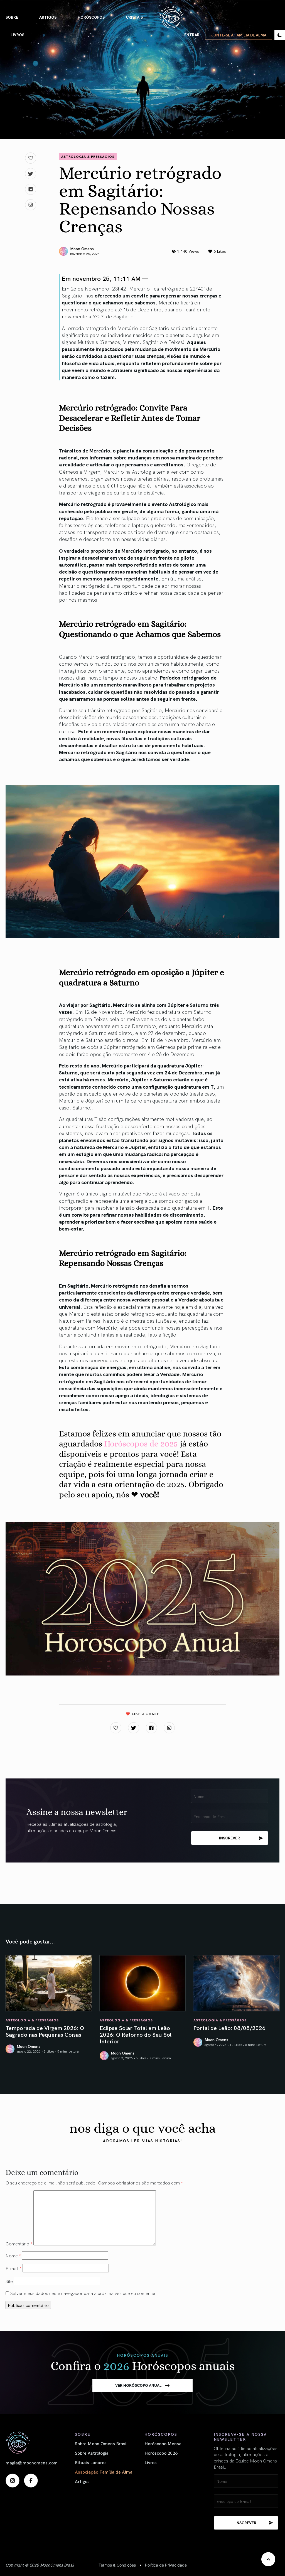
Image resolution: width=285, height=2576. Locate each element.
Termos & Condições (117, 2565)
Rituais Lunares (91, 2462)
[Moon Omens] (171, 17)
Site (9, 2281)
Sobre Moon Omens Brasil (101, 2443)
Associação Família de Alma (104, 2472)
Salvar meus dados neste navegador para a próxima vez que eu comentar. (83, 2293)
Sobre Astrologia (92, 2453)
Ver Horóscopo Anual (138, 2385)
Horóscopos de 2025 (141, 1444)
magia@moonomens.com (32, 2462)
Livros (17, 35)
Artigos (48, 17)
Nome (13, 2255)
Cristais (134, 17)
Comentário (19, 2243)
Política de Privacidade (166, 2565)
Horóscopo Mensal (164, 2443)
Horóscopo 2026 (161, 2453)
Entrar (192, 35)
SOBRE (12, 17)
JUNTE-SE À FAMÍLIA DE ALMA (239, 35)
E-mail (13, 2268)
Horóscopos (91, 17)
